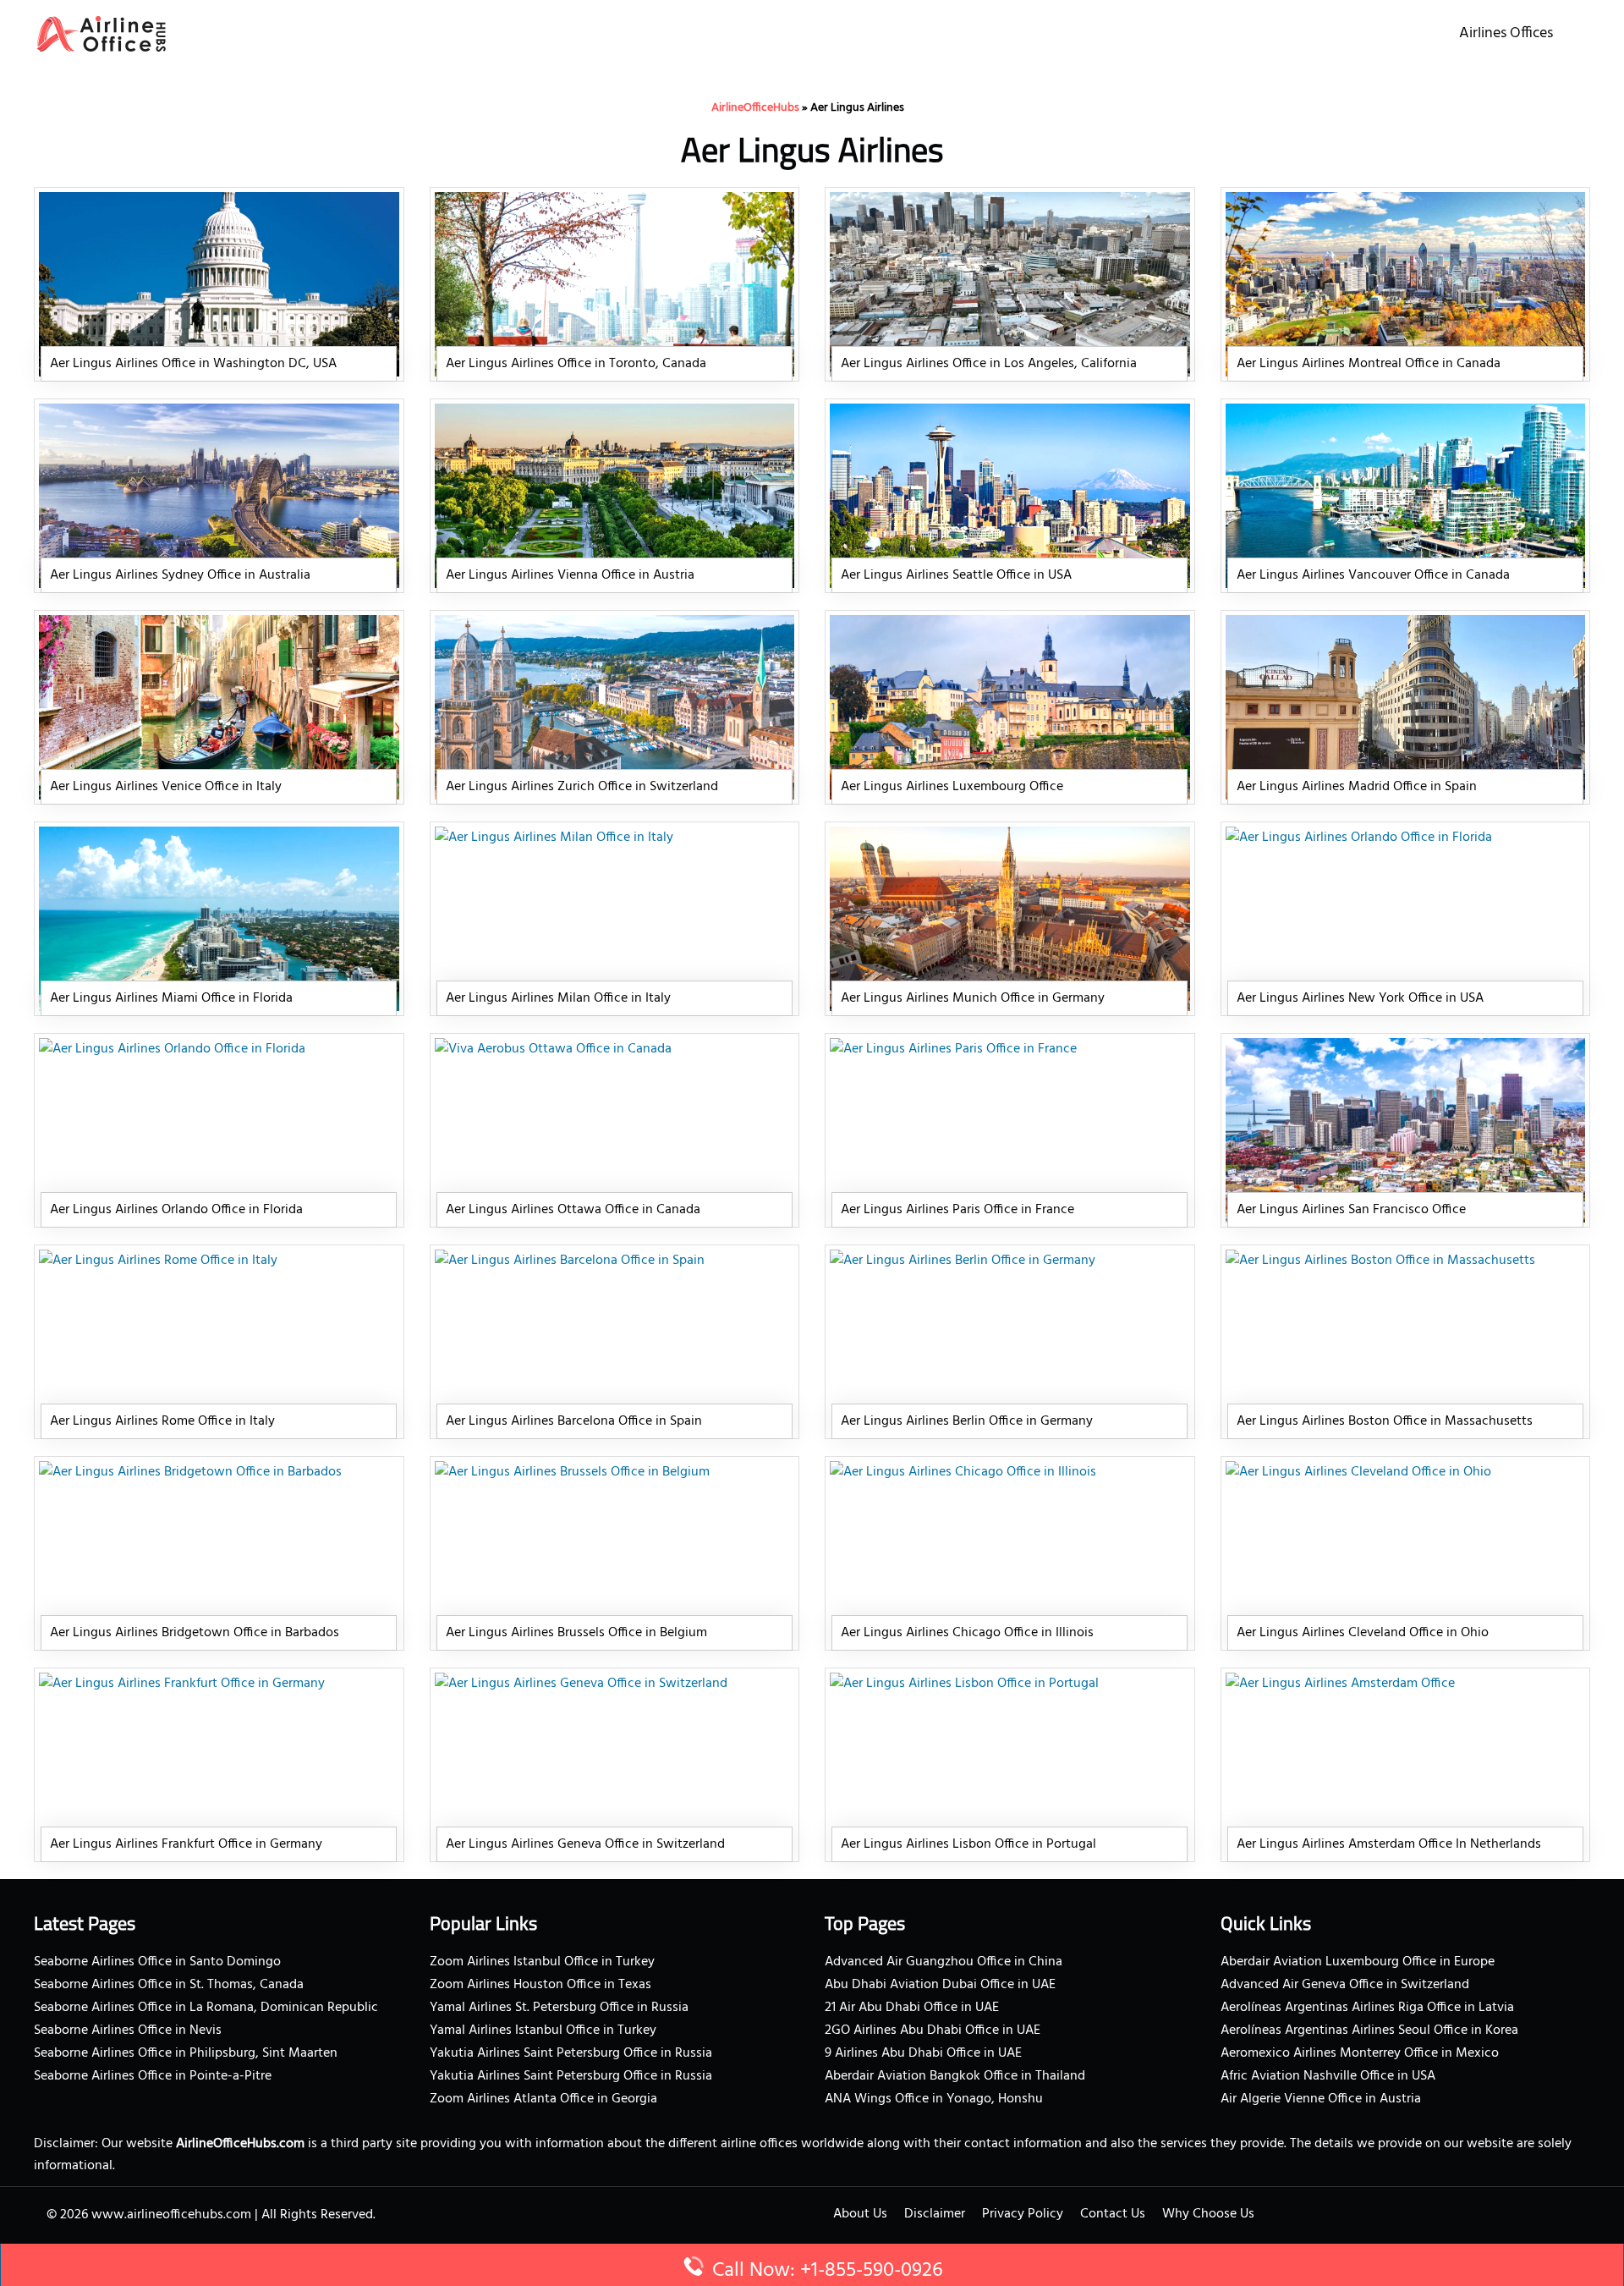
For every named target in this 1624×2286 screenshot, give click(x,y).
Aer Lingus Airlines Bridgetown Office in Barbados (195, 1633)
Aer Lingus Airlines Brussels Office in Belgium (576, 1633)
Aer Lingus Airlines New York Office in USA (1360, 998)
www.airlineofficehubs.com (171, 2215)
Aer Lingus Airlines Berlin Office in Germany (967, 1421)
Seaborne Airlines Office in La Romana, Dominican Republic (206, 2008)
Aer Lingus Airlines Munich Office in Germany (973, 998)
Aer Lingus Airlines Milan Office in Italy (558, 998)
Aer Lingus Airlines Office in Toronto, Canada (576, 364)
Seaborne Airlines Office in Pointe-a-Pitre (153, 2076)
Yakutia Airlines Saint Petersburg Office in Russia (571, 2053)
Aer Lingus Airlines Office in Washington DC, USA (193, 364)
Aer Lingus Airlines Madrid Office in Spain (1357, 787)
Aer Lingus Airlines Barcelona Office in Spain (574, 1421)
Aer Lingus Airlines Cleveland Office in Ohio (1363, 1633)
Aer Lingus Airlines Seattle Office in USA (956, 575)
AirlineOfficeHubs (755, 108)
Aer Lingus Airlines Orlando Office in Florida (176, 1210)
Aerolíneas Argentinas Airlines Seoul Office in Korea (1369, 2030)
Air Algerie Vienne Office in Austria (1321, 2099)
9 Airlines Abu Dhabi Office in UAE (923, 2053)
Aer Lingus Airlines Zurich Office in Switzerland (582, 787)
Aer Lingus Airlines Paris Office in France (957, 1210)
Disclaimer (935, 2214)
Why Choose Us (1208, 2214)
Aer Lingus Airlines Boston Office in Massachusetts (1385, 1421)
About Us (860, 2214)
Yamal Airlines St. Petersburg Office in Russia (559, 2008)
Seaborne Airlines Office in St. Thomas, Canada (169, 1985)
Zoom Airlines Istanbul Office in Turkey (542, 1962)
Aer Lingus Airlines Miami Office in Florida (171, 998)
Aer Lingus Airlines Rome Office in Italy (162, 1421)
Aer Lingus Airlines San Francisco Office (1351, 1210)
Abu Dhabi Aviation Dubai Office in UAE (940, 1985)
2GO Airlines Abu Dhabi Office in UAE (933, 2030)
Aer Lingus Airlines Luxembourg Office (952, 787)
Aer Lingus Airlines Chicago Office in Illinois (967, 1633)
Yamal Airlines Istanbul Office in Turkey (543, 2030)
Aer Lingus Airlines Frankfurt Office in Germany (186, 1844)
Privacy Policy (1023, 2214)
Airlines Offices (1506, 33)
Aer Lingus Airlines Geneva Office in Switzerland (585, 1844)
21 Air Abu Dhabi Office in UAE (912, 2008)
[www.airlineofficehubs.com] (101, 34)
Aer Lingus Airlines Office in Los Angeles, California (989, 364)
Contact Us (1113, 2214)
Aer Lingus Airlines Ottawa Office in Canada (573, 1210)
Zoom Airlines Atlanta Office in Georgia (543, 2099)
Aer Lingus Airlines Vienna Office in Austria (570, 575)
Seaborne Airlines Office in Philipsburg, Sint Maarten (186, 2053)
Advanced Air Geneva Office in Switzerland (1345, 1985)
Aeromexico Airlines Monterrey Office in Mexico (1360, 2053)
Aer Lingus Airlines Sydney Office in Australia (180, 575)
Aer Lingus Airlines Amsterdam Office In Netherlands (1389, 1844)
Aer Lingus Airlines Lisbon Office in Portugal (968, 1844)
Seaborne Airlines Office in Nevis (128, 2030)
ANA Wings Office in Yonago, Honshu (934, 2099)
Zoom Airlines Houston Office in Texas (540, 1985)
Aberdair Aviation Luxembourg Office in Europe (1358, 1962)
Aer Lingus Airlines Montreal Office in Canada (1369, 364)
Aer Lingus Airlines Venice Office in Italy (166, 787)
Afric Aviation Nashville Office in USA (1328, 2076)
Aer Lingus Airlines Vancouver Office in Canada (1373, 575)
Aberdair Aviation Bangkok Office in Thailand (955, 2076)
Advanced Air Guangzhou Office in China (944, 1962)
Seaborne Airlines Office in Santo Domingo (157, 1962)
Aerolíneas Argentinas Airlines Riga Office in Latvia (1367, 2008)
